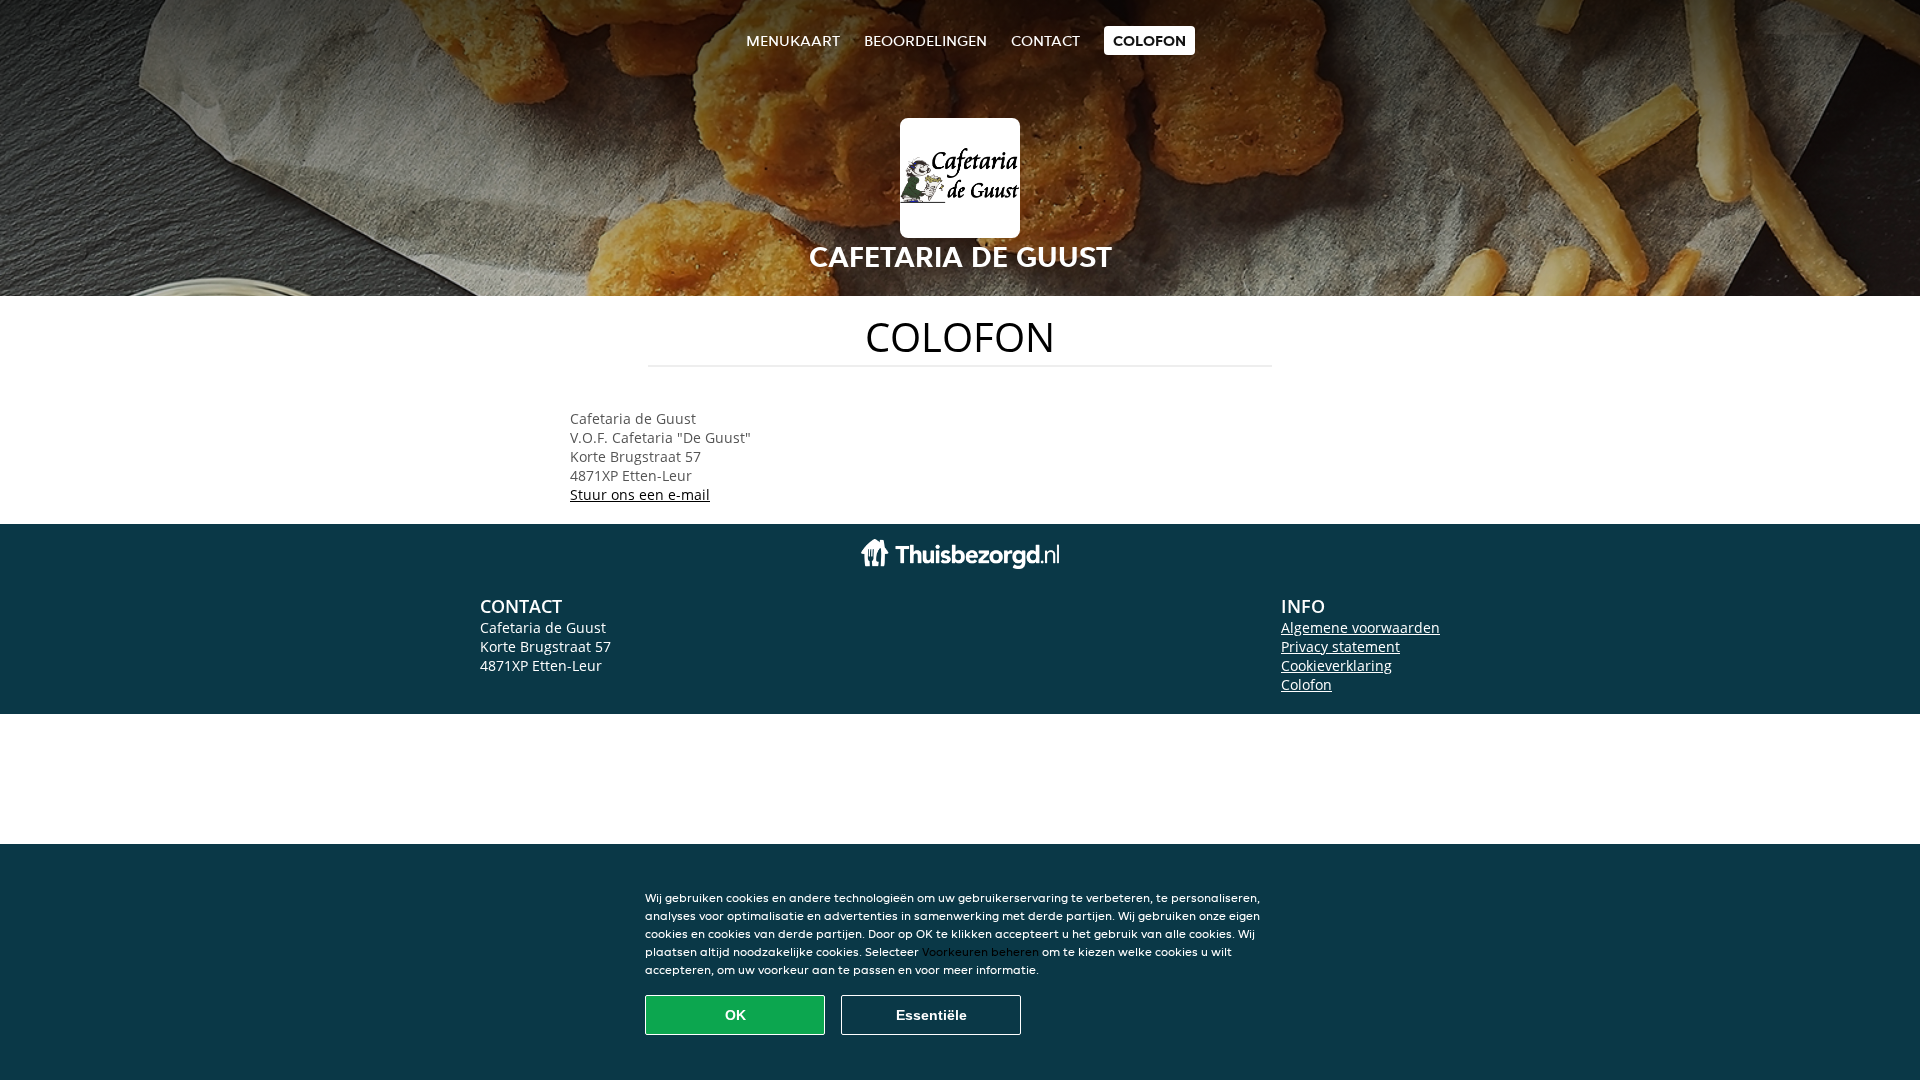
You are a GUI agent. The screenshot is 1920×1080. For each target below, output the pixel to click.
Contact (1045, 40)
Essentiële (931, 1015)
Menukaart (793, 40)
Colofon (1306, 684)
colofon (1149, 40)
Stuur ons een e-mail (640, 494)
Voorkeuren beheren (980, 951)
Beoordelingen (925, 40)
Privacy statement (1340, 646)
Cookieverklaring (1336, 665)
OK (735, 1015)
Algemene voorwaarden (1360, 627)
